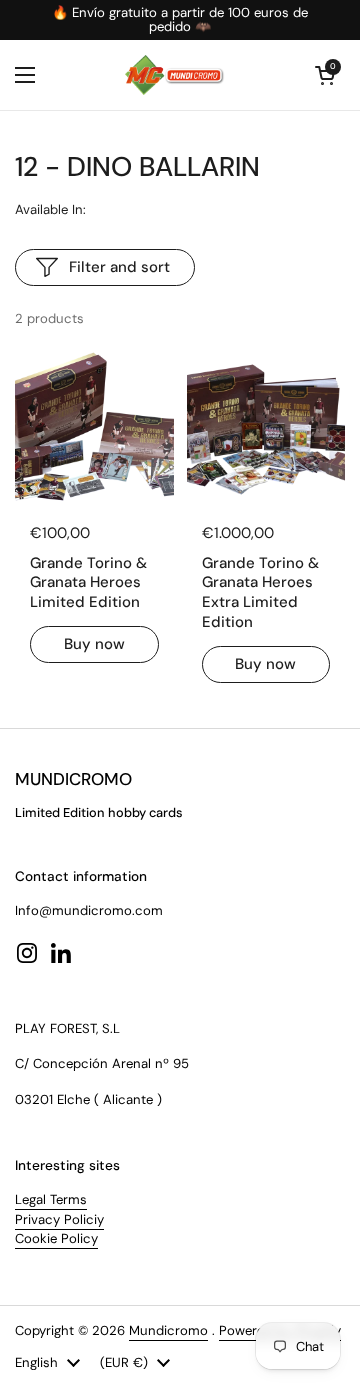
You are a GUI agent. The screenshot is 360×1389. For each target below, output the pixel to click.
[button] (325, 75)
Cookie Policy (56, 1238)
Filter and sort (119, 267)
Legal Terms (51, 1199)
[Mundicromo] (175, 75)
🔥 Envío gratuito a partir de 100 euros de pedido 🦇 (180, 20)
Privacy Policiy (59, 1219)
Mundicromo (168, 1330)
